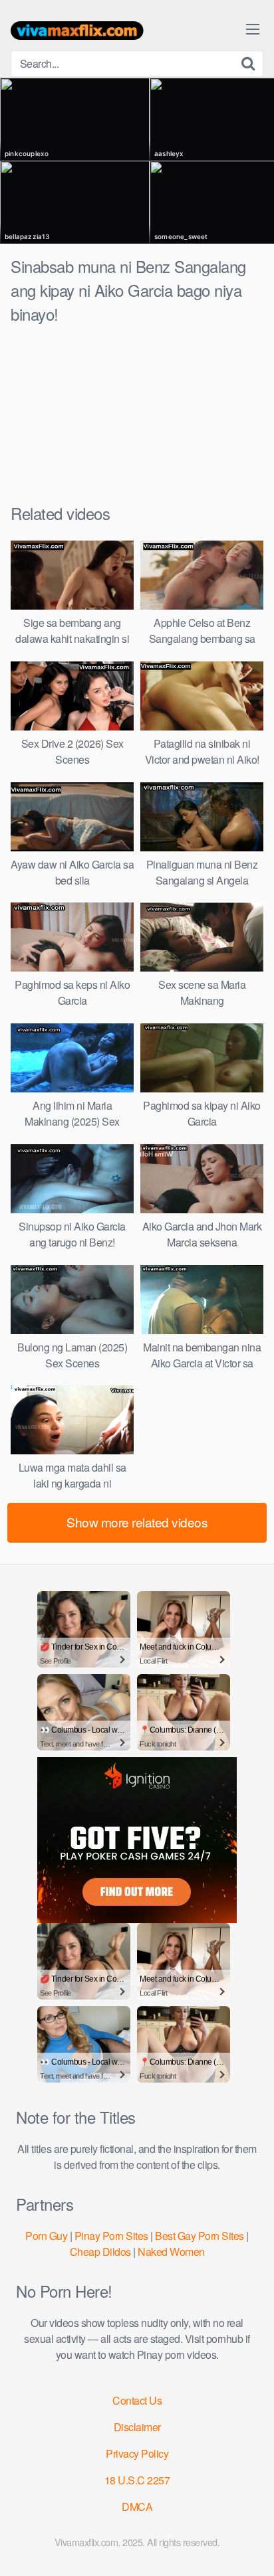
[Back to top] (251, 2547)
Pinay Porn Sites (111, 2236)
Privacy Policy (137, 2453)
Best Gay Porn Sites (200, 2236)
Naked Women (171, 2252)
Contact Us (137, 2400)
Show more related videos (137, 1522)
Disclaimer (137, 2427)
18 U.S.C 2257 (137, 2480)
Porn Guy (46, 2236)
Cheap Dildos (100, 2252)
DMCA (137, 2507)
